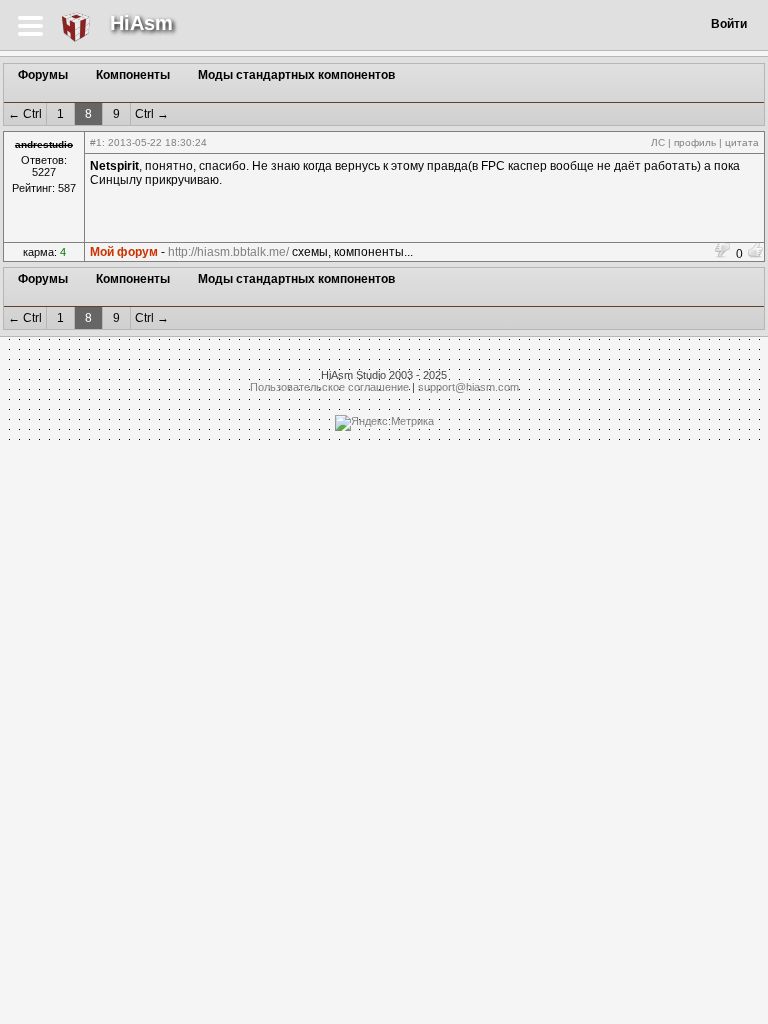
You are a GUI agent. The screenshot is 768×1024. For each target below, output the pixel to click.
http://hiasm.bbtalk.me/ (228, 252)
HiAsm (141, 23)
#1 (96, 142)
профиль (695, 142)
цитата (742, 142)
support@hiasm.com (468, 387)
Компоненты (133, 75)
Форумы (43, 75)
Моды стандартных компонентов (296, 75)
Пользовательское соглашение (329, 387)
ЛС (658, 142)
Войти (729, 24)
